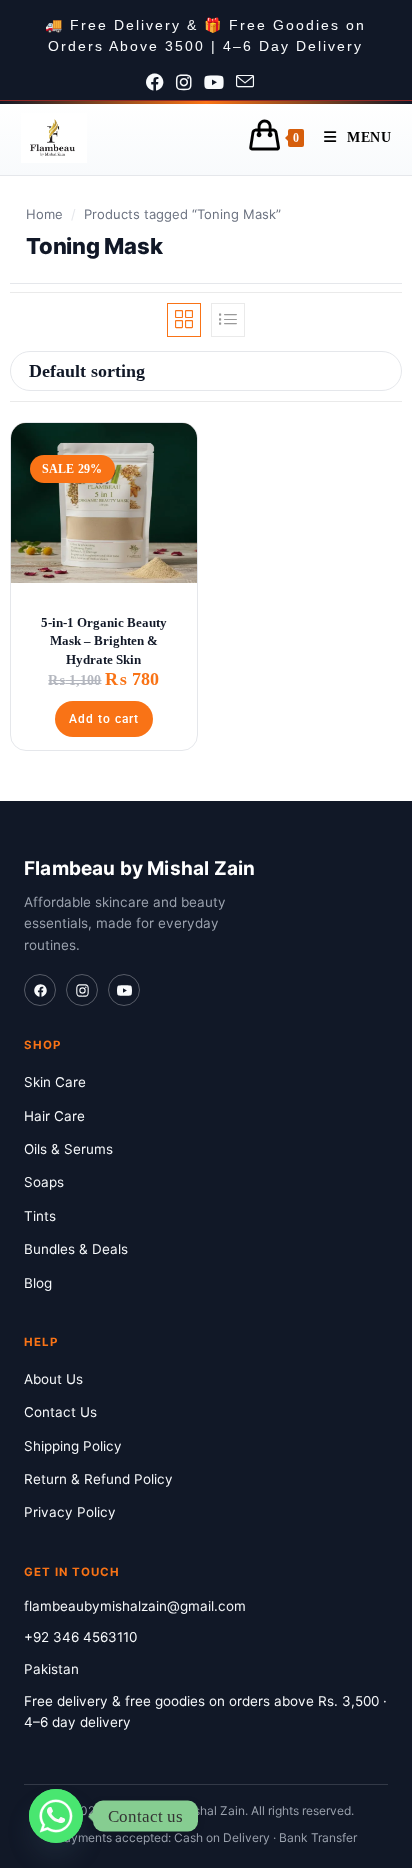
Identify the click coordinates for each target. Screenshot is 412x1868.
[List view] (228, 320)
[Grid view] (184, 320)
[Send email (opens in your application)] (251, 83)
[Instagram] (82, 990)
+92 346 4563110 (80, 1637)
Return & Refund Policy (98, 1479)
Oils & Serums (68, 1149)
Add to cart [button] (104, 719)
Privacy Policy (70, 1512)
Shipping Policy (73, 1446)
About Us (53, 1379)
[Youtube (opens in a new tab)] (220, 83)
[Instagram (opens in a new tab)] (190, 83)
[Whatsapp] (56, 1816)
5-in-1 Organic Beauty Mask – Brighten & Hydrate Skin (104, 640)
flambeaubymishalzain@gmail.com (135, 1606)
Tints (40, 1216)
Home (44, 214)
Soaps (44, 1182)
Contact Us (60, 1412)
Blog (38, 1283)
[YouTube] (124, 990)
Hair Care (54, 1116)
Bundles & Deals (76, 1249)
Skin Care (55, 1082)
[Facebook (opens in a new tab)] (161, 83)
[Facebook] (40, 990)
